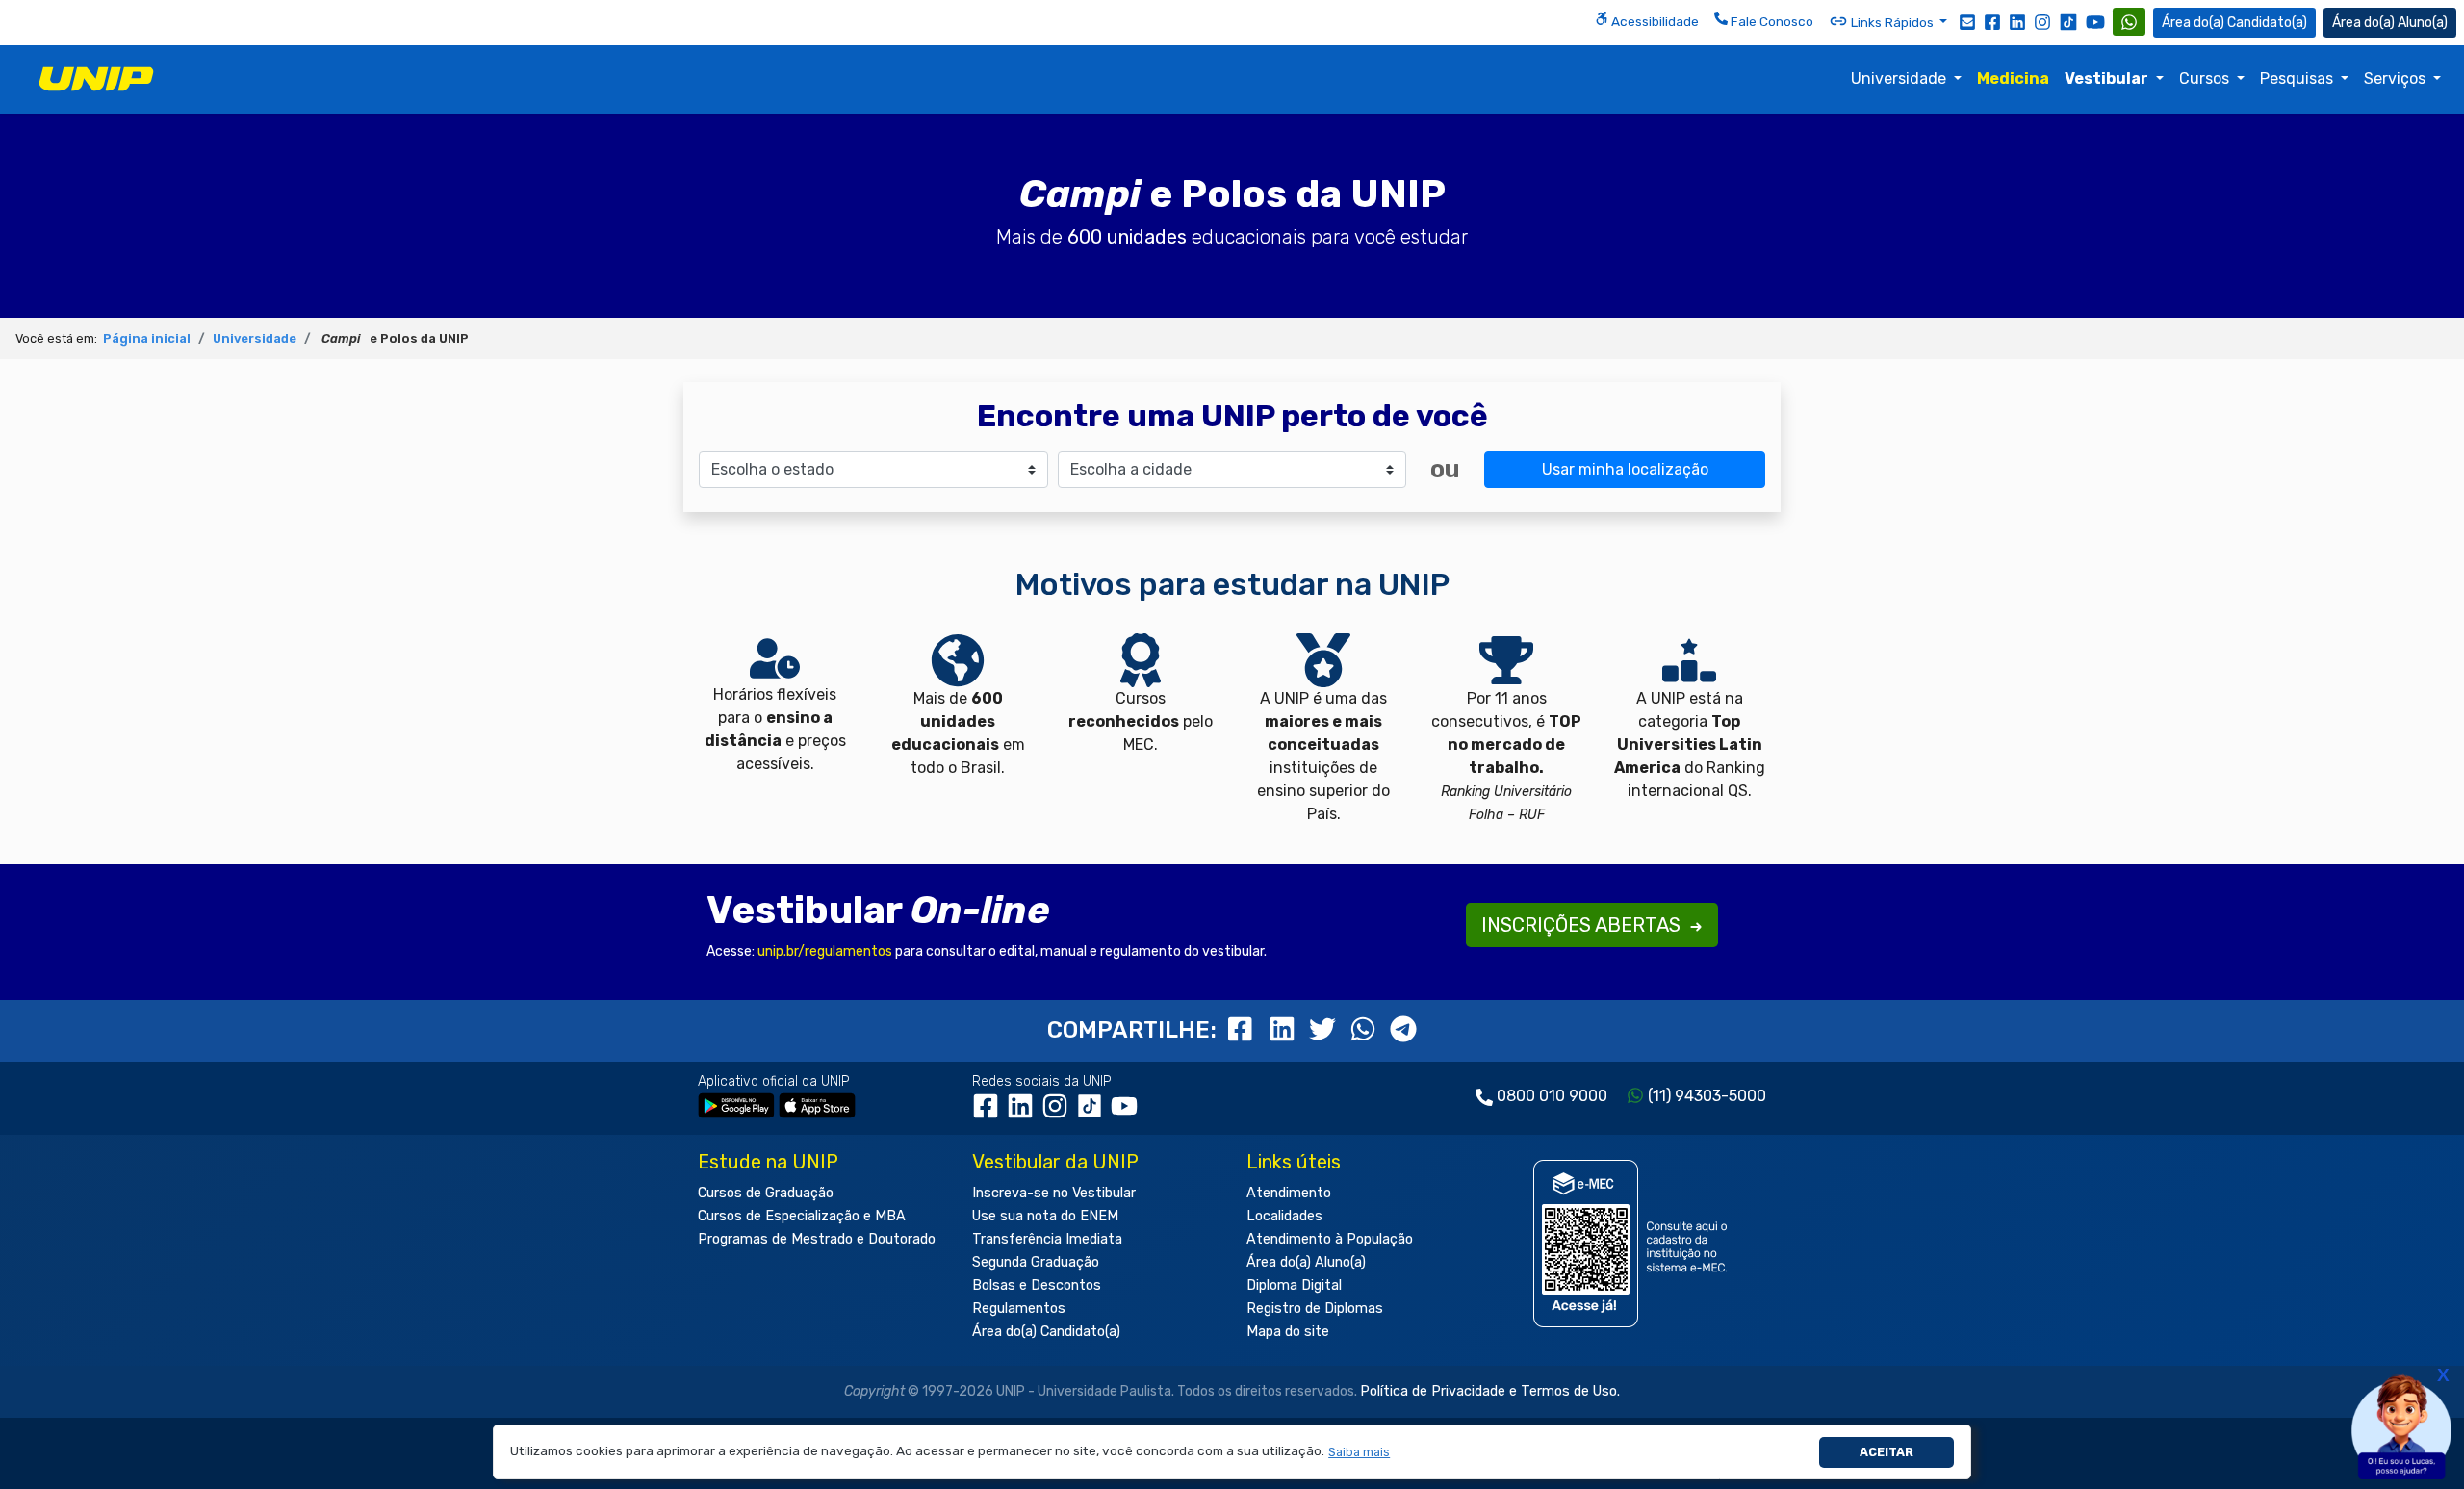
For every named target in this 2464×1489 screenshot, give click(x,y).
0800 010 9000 (1552, 1096)
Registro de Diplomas (1315, 1309)
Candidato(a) (2267, 23)
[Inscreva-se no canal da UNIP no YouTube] (2095, 22)
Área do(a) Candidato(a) (1046, 1332)
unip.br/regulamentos (825, 951)
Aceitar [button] (1886, 1452)
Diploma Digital (1294, 1285)
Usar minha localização (1625, 469)
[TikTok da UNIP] (1093, 1113)
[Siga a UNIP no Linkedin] (2017, 21)
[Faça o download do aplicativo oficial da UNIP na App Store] (817, 1105)
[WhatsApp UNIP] (2129, 22)
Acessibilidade (1654, 21)
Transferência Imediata (1047, 1239)
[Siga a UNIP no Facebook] (1992, 21)
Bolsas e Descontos (1037, 1285)
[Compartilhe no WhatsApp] (1366, 1030)
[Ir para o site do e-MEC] (1634, 1244)
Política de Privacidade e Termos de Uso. (1490, 1391)
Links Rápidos (1892, 22)
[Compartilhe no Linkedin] (1285, 1030)
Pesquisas (2298, 78)
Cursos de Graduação (766, 1193)
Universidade (1900, 78)
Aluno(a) (2423, 23)
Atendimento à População (1330, 1239)
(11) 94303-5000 (1707, 1096)
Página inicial (147, 338)
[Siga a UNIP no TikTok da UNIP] (2068, 22)
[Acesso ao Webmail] (1967, 21)
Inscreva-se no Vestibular (1054, 1193)
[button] (1360, 1452)
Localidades (1284, 1216)
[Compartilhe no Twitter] (1325, 1030)
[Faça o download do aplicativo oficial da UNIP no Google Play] (736, 1105)
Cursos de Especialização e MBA (802, 1216)
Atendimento (1289, 1193)
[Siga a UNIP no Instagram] (2042, 21)
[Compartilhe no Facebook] (1245, 1030)
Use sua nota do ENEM (1045, 1216)
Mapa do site (1288, 1332)
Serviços (2397, 78)
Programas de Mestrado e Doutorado (817, 1239)
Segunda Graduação (1036, 1262)
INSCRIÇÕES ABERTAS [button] (1583, 925)
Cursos (2206, 78)
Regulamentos (1019, 1309)
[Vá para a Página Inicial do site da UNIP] (96, 79)
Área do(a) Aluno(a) (1306, 1262)
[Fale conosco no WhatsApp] (2129, 22)
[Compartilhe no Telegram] (1403, 1030)
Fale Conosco (1771, 21)
